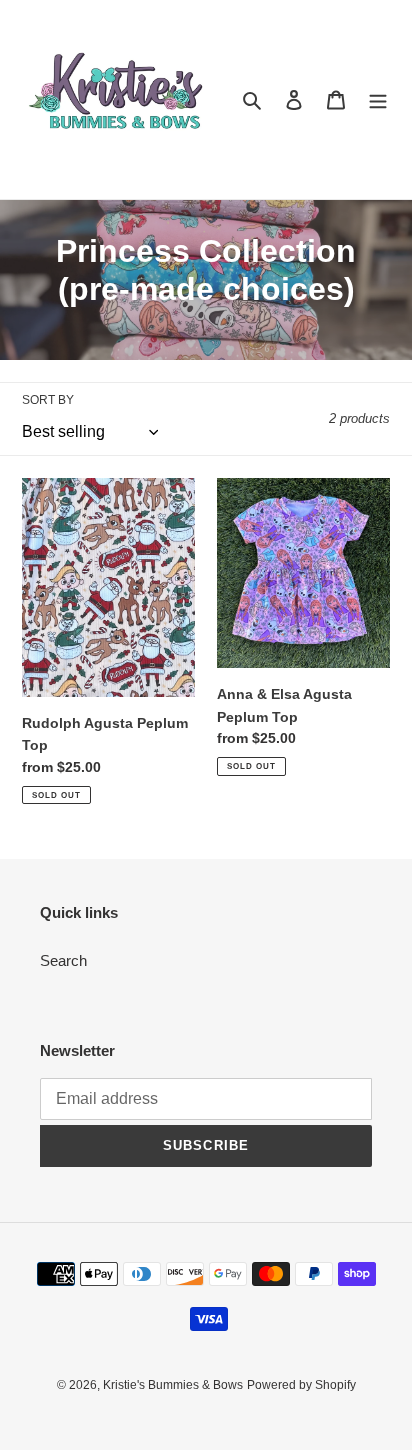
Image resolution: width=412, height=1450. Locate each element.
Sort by (48, 400)
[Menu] (378, 99)
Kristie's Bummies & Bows (173, 1385)
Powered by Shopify (301, 1385)
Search (63, 960)
